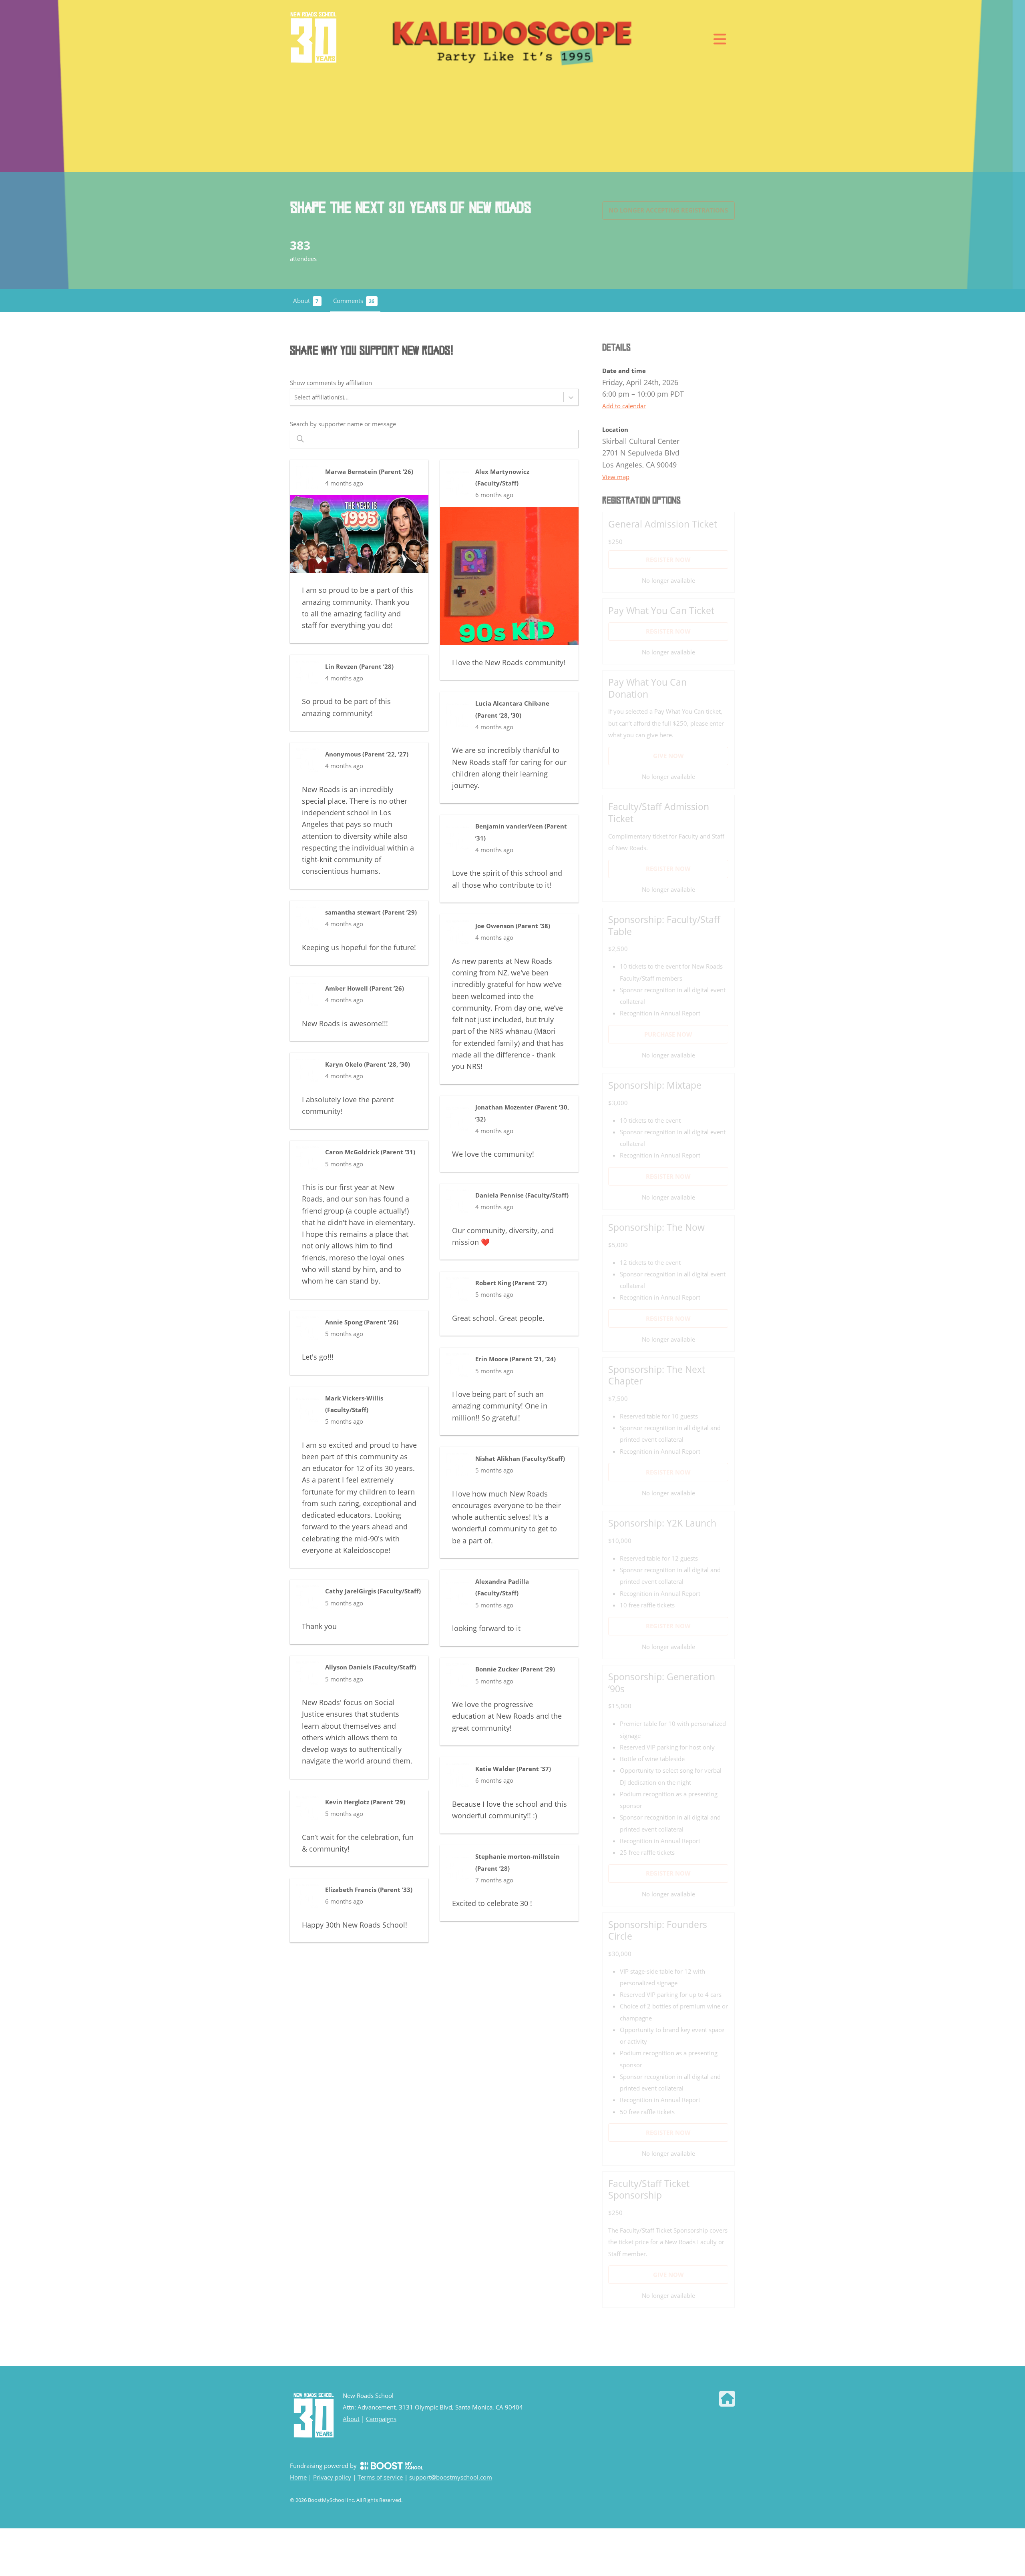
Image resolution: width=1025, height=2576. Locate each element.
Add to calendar (624, 406)
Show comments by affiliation (331, 383)
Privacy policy (332, 2477)
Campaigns (381, 2419)
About (351, 2419)
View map (616, 477)
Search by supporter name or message (343, 424)
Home (298, 2477)
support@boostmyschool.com (451, 2477)
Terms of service (380, 2477)
